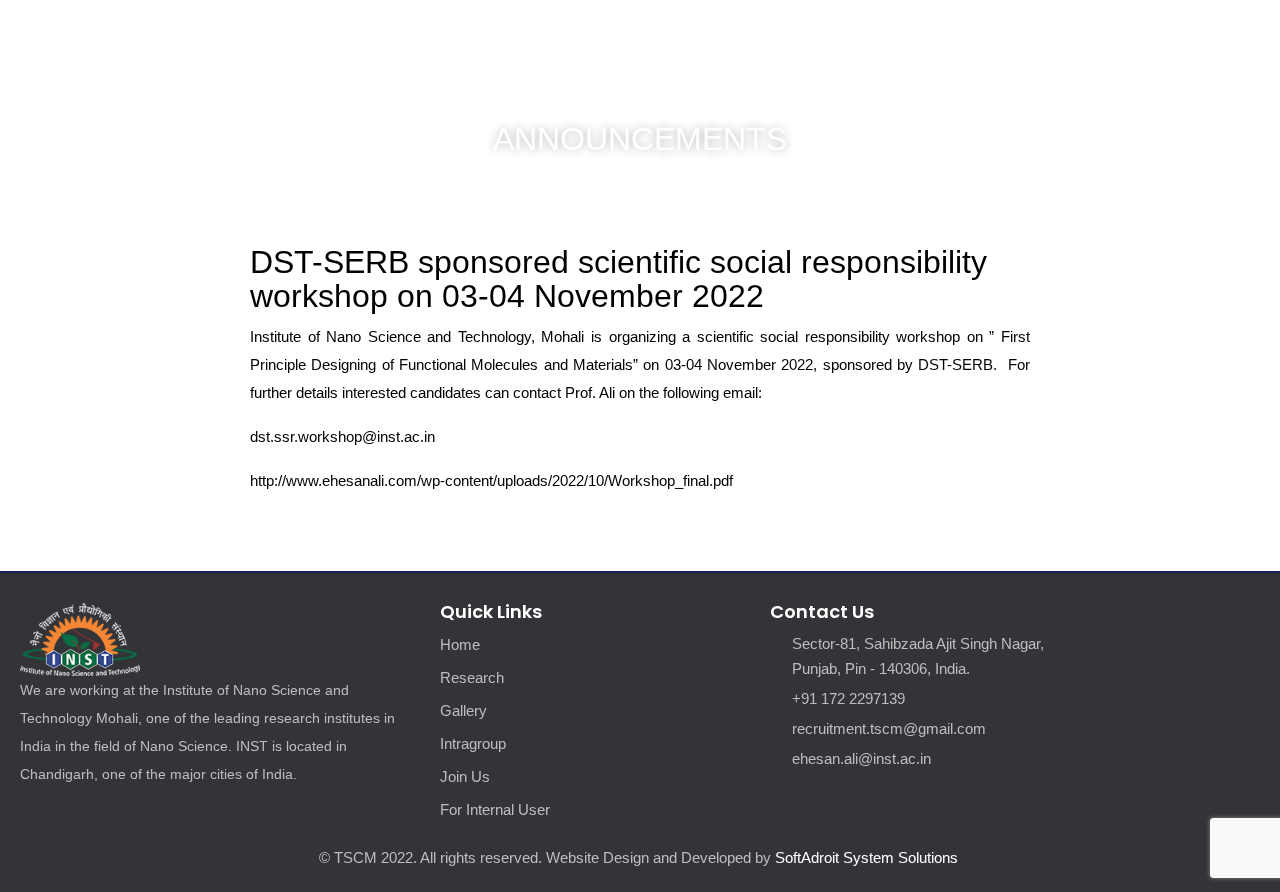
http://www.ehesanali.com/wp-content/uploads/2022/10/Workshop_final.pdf (491, 480)
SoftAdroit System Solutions (868, 857)
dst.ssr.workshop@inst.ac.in (342, 436)
